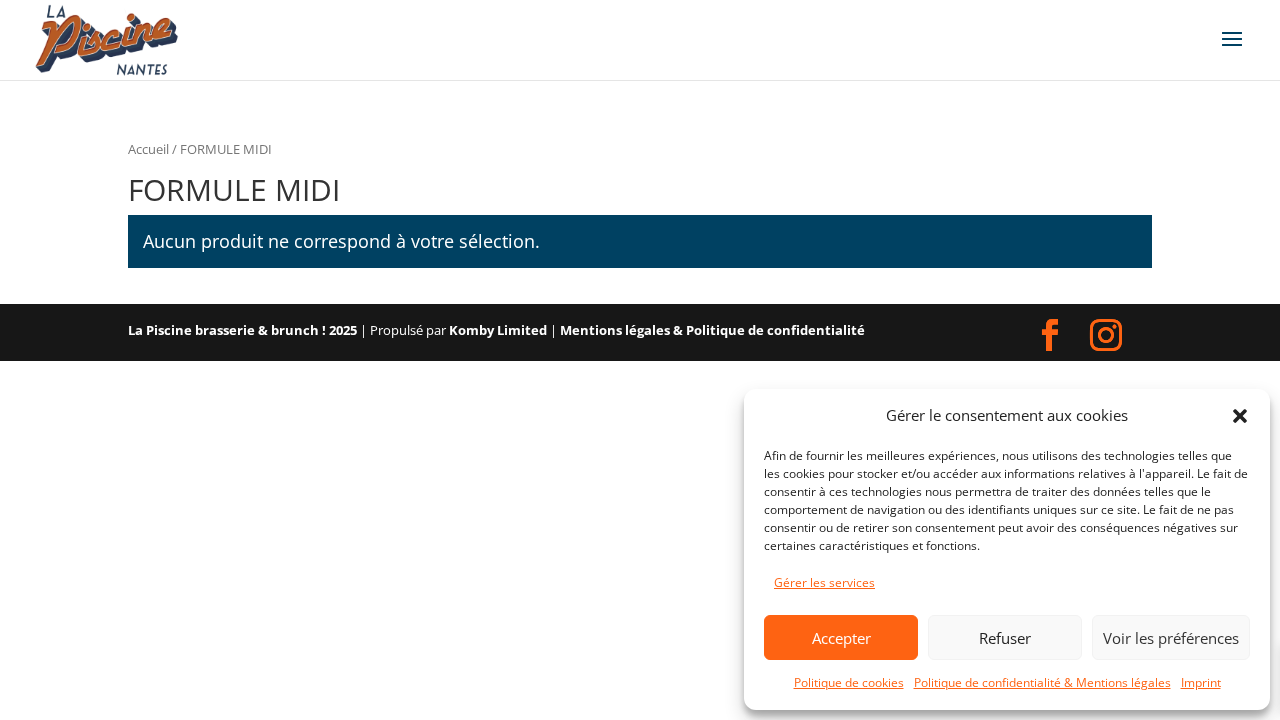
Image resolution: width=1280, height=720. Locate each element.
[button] (1240, 416)
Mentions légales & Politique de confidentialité (712, 330)
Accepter (841, 638)
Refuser (1005, 638)
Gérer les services (824, 582)
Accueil (148, 149)
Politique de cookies (849, 682)
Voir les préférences (1171, 638)
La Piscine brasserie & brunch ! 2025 (242, 330)
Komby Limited (498, 330)
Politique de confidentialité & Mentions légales (1042, 682)
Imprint (1201, 682)
